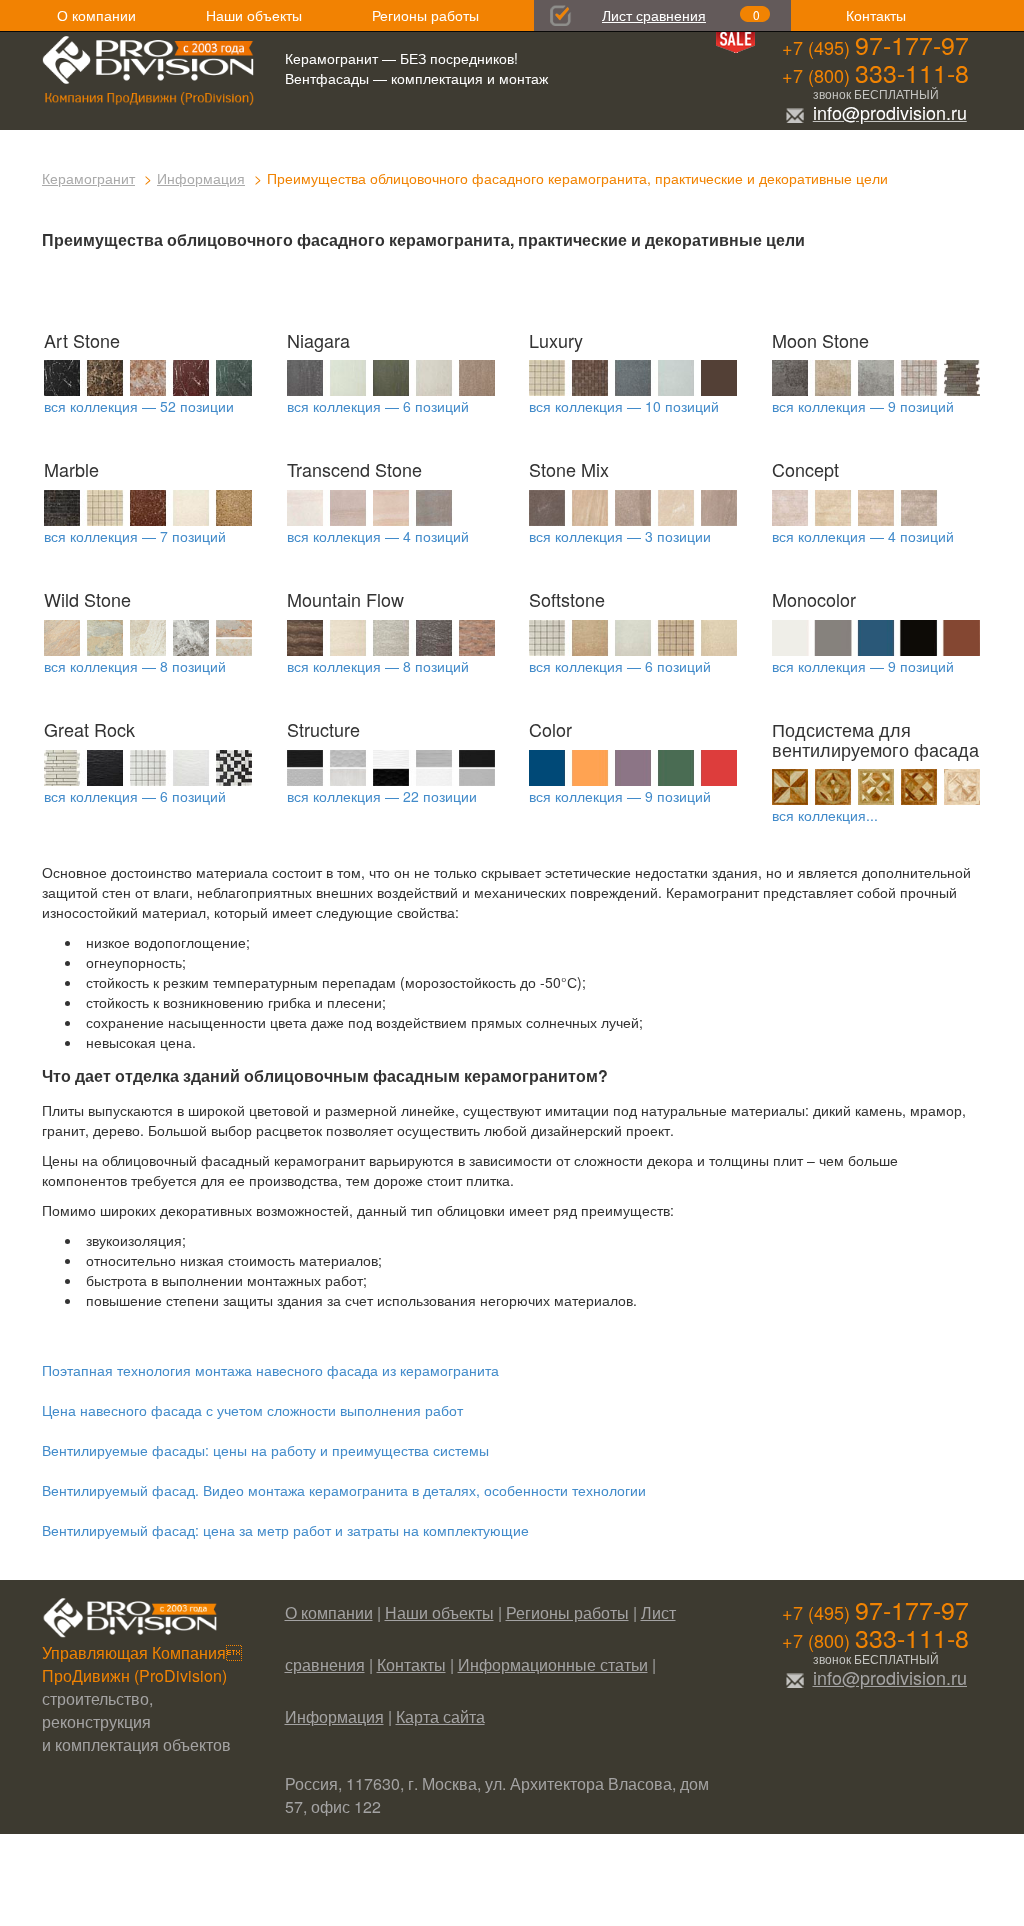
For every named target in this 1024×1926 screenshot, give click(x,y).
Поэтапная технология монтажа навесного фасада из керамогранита (270, 1370)
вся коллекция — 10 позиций (624, 406)
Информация (201, 178)
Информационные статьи (553, 1664)
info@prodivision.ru (890, 112)
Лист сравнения (654, 15)
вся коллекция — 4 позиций (378, 536)
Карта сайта (440, 1716)
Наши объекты (254, 15)
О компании (96, 15)
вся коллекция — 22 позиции (382, 796)
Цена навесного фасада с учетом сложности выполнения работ (252, 1410)
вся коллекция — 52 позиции (139, 406)
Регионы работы (425, 15)
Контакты (876, 15)
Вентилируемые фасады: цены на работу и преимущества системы (265, 1450)
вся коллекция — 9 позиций (863, 406)
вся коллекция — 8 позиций (135, 666)
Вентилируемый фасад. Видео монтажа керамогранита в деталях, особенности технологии (344, 1490)
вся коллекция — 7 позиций (135, 536)
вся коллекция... (825, 815)
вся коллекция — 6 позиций (378, 406)
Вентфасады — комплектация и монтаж (416, 78)
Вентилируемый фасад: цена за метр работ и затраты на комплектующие (285, 1530)
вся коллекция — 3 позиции (620, 536)
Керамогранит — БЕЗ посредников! (401, 58)
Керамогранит (88, 178)
